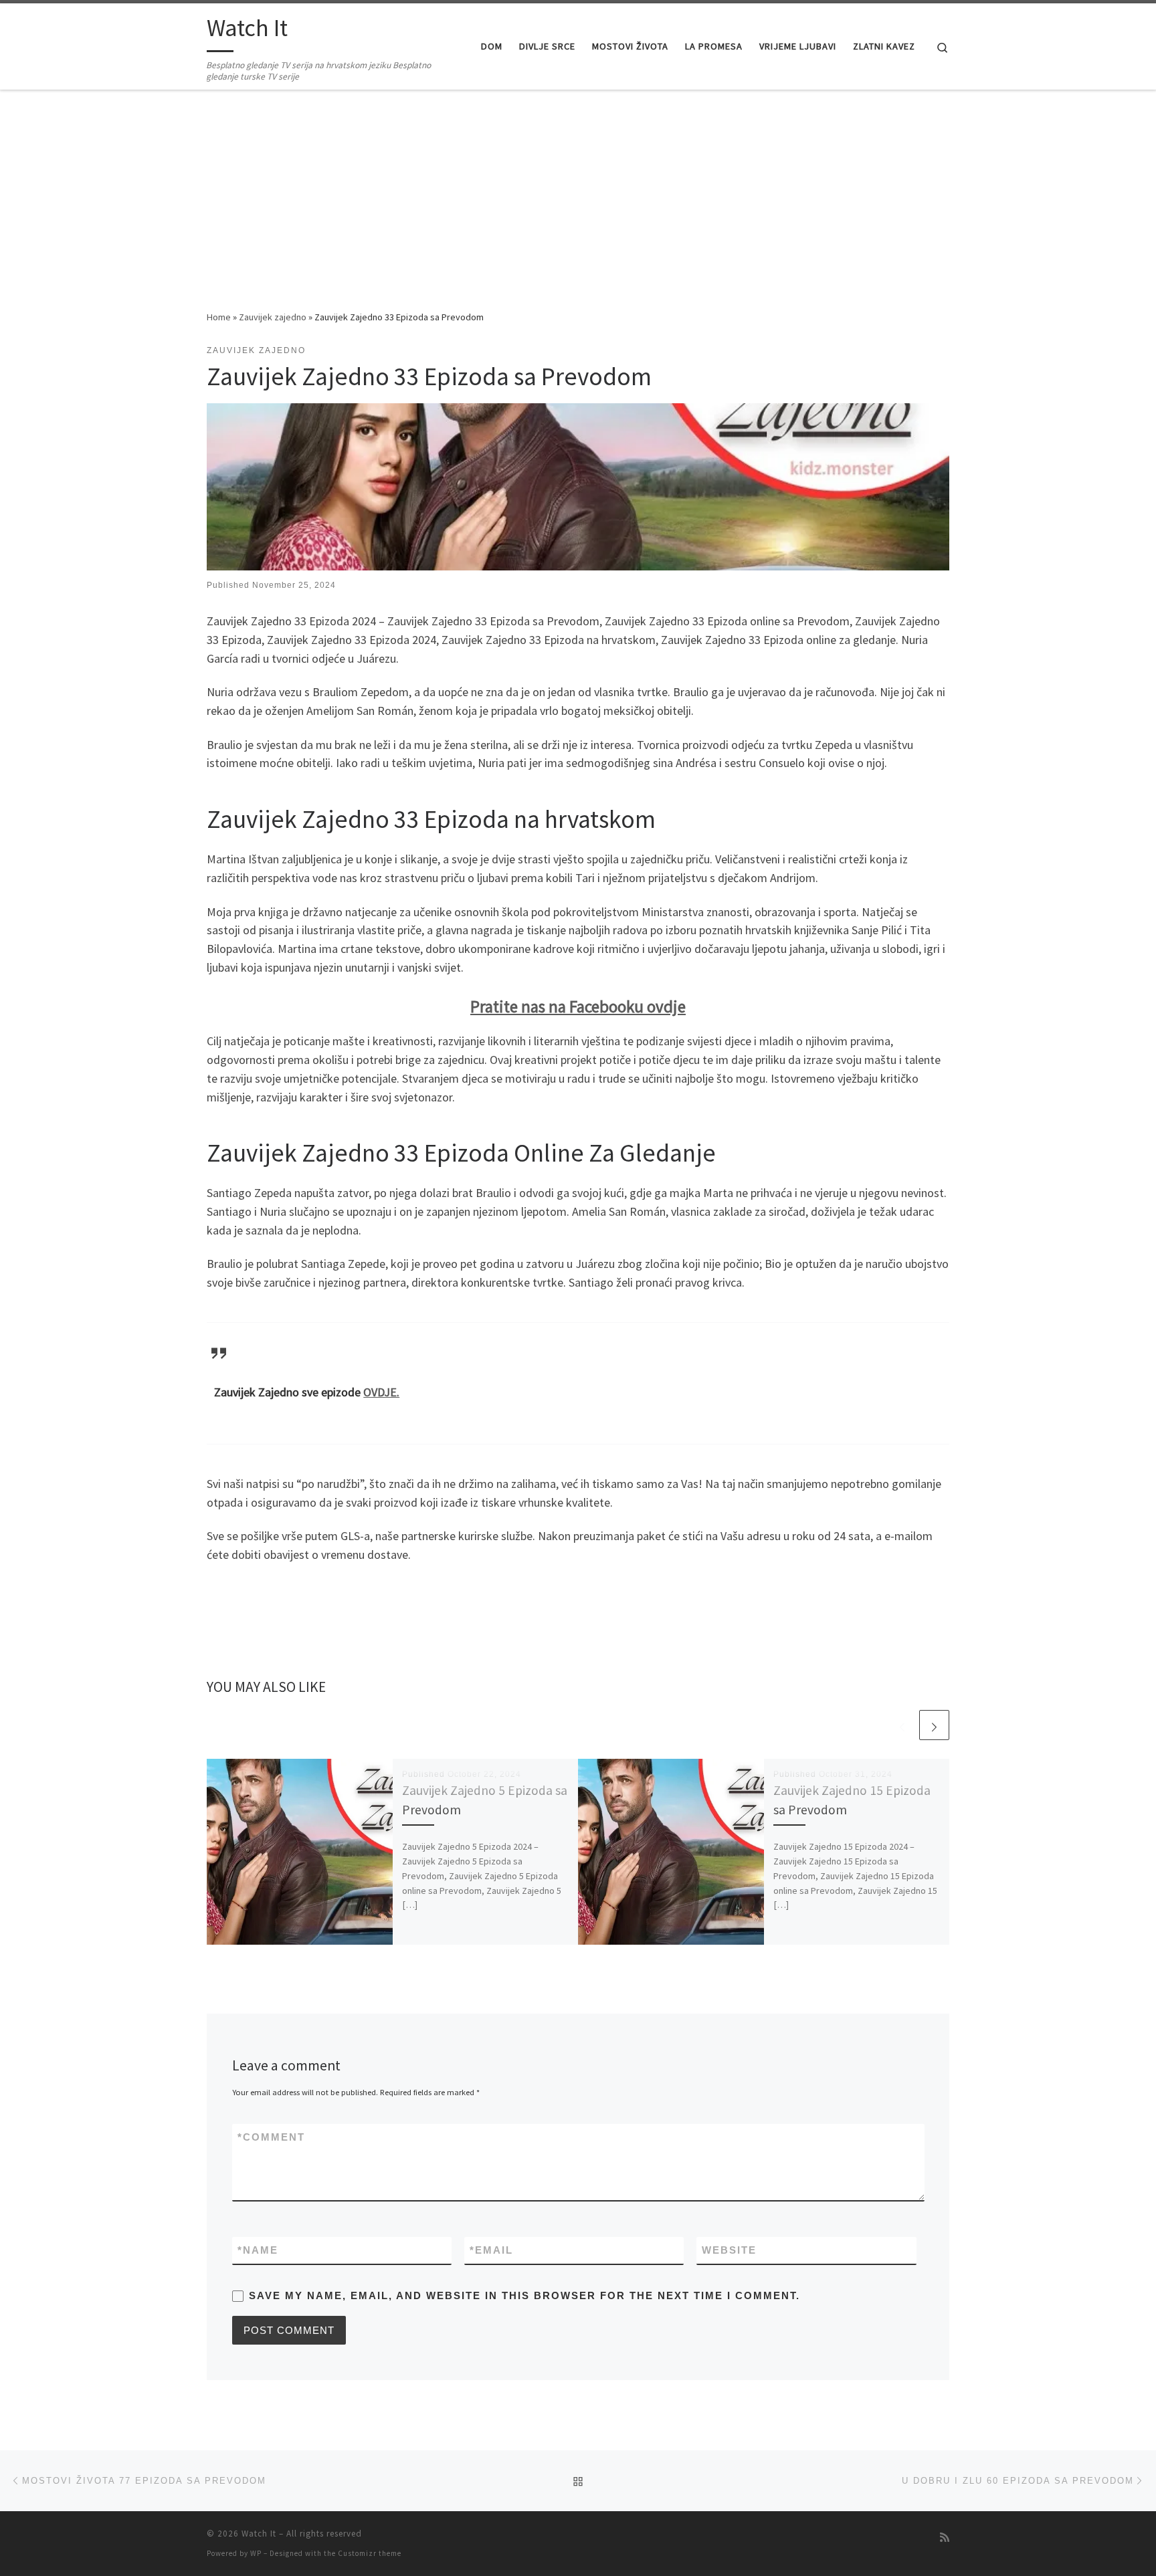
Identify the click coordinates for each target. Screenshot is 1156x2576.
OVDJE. (381, 1392)
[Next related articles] (934, 1725)
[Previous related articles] (902, 1725)
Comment (271, 2137)
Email (491, 2250)
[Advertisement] (578, 209)
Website (729, 2250)
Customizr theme (370, 2553)
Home (219, 317)
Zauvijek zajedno (273, 317)
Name (258, 2250)
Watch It (259, 2534)
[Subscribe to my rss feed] (945, 2538)
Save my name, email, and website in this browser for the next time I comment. (524, 2295)
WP (256, 2553)
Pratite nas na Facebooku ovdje (578, 1006)
